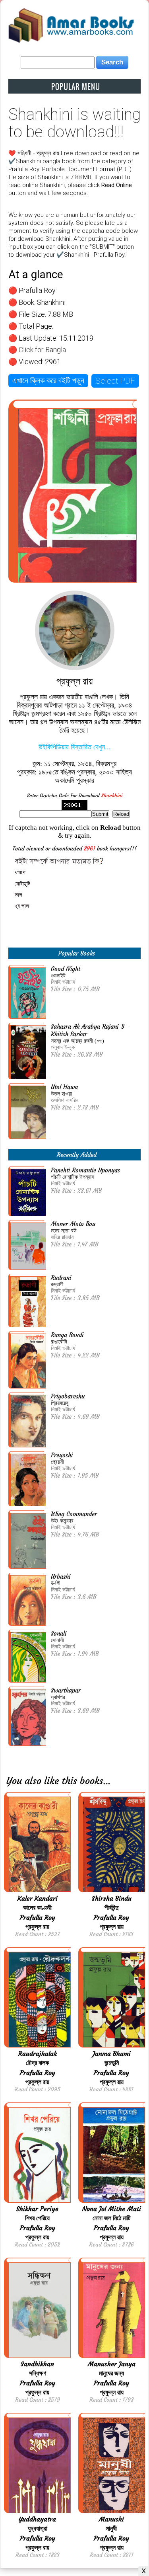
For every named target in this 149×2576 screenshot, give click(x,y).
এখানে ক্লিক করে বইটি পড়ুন (48, 380)
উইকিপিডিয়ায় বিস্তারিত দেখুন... (75, 747)
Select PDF (115, 381)
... (107, 1781)
